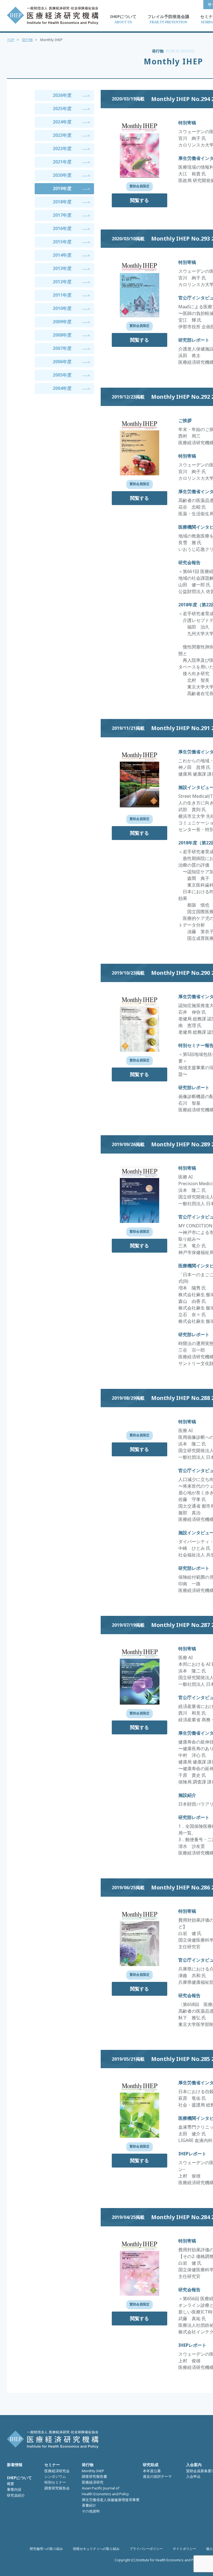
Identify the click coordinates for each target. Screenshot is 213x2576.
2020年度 (62, 175)
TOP (11, 40)
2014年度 (62, 255)
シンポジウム (55, 2476)
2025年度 (62, 109)
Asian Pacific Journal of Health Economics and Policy (105, 2491)
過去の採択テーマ (157, 2476)
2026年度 (62, 95)
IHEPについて (19, 2478)
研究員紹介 (16, 2495)
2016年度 (62, 228)
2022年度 (62, 148)
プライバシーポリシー (146, 2549)
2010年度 (62, 308)
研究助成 (151, 2465)
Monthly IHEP (93, 2471)
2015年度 (62, 242)
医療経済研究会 (57, 2471)
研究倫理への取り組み (46, 2549)
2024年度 (62, 122)
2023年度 (62, 135)
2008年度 (62, 335)
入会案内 (194, 2465)
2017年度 (62, 215)
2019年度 (62, 188)
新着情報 (15, 2465)
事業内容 (14, 2489)
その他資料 (91, 2511)
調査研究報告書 (94, 2476)
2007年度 (62, 348)
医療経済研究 (93, 2482)
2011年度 (62, 295)
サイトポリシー (184, 2549)
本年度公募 (152, 2471)
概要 (11, 2484)
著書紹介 (89, 2505)
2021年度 (62, 162)
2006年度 (62, 362)
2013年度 (62, 268)
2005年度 (62, 375)
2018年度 (62, 202)
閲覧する (140, 200)
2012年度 (62, 282)
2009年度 (62, 322)
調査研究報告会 (57, 2488)
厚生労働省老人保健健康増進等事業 (111, 2500)
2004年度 (62, 388)
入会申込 (193, 2476)
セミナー (52, 2465)
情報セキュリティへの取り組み (96, 2549)
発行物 (27, 40)
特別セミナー (55, 2482)
